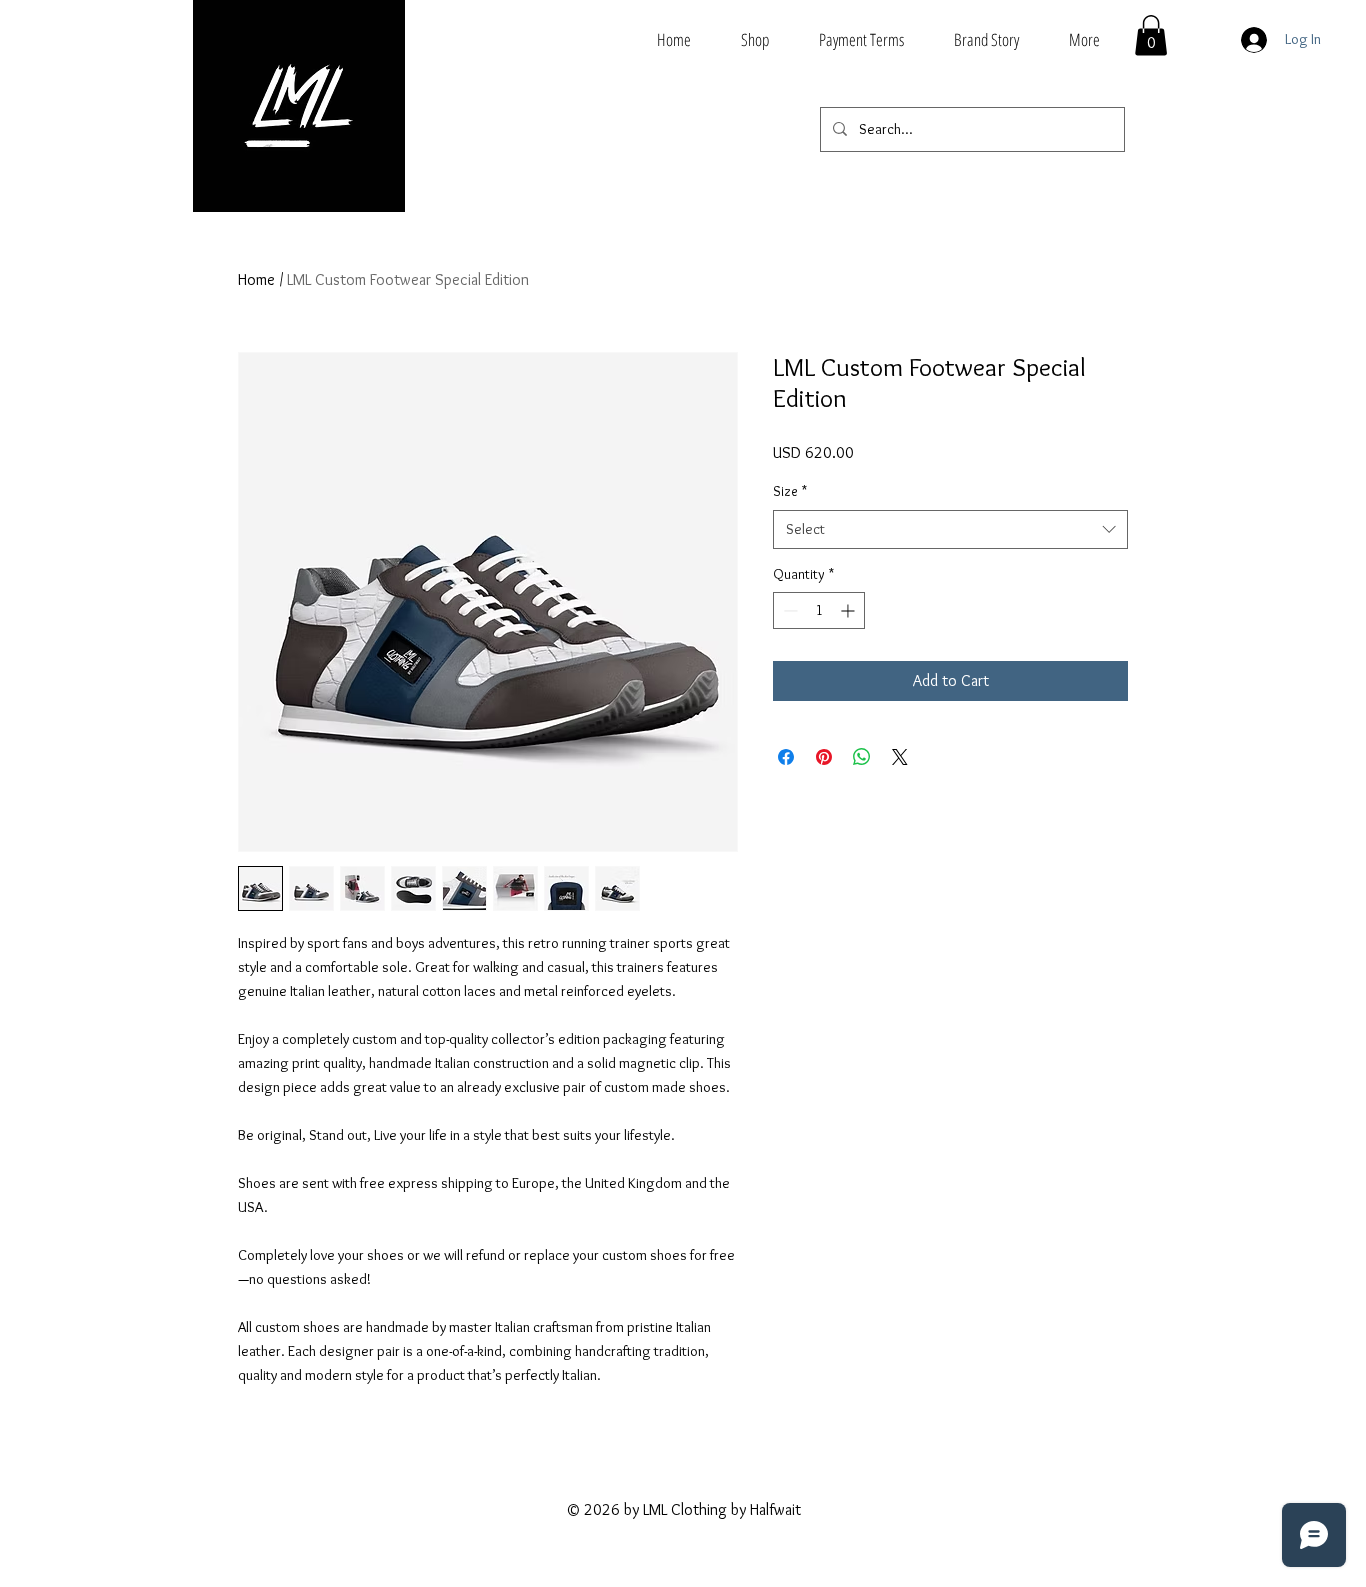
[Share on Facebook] (786, 757)
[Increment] (849, 610)
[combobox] (950, 529)
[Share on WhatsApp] (862, 757)
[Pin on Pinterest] (824, 757)
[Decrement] (788, 610)
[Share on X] (900, 757)
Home (256, 279)
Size (790, 491)
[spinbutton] (819, 610)
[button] (1151, 35)
